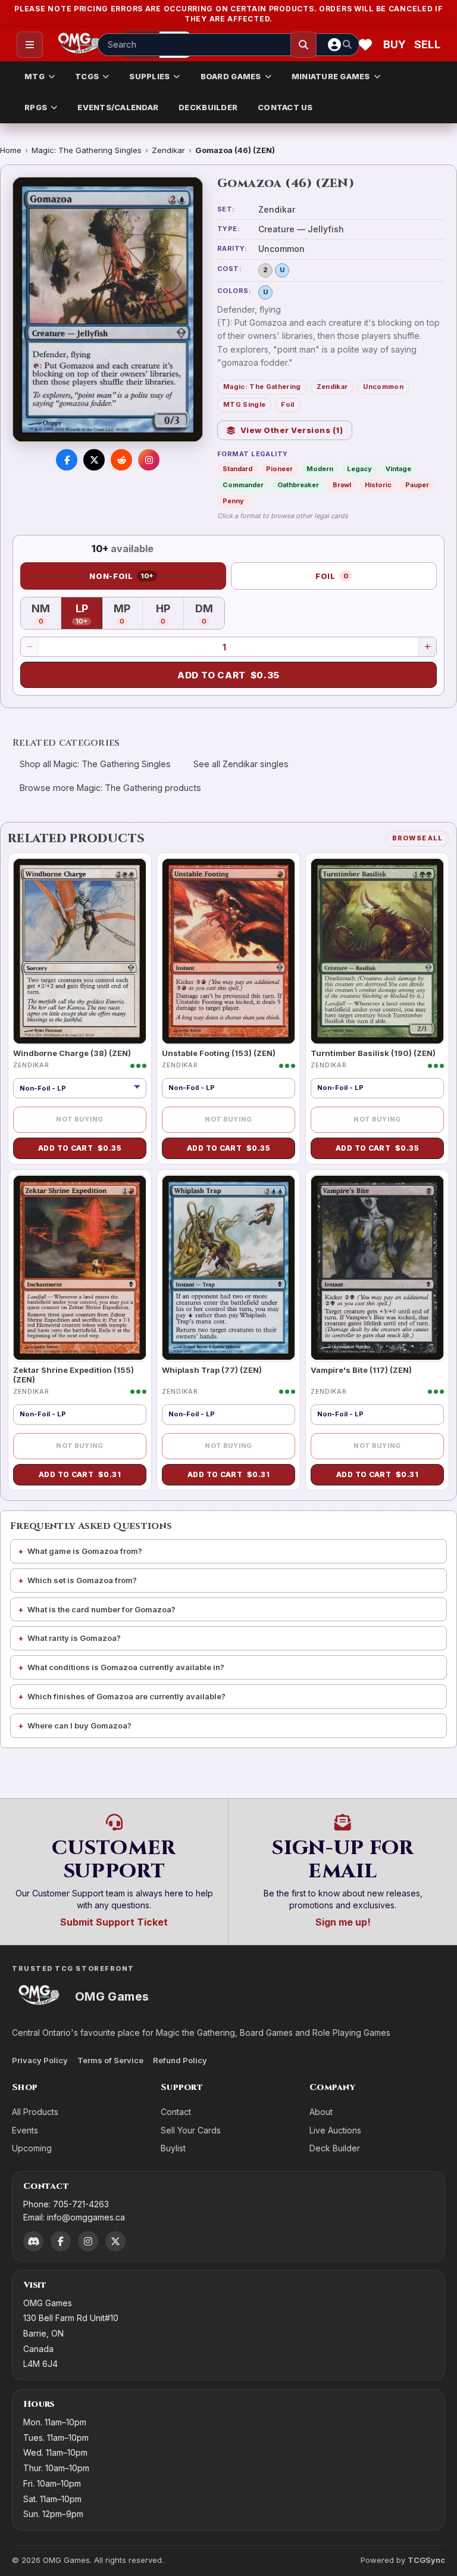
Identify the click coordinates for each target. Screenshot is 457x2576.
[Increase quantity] (427, 647)
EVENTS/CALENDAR (118, 107)
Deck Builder (335, 2148)
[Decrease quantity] (30, 647)
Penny (233, 501)
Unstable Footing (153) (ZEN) (219, 1053)
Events (25, 2130)
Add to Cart (228, 675)
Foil (287, 404)
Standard (237, 469)
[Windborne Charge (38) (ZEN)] (80, 951)
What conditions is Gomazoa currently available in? (126, 1667)
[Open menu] (30, 45)
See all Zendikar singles (241, 764)
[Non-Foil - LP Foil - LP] (80, 1088)
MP (128, 614)
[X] (115, 2241)
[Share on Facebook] (67, 460)
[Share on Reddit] (121, 460)
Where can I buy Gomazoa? (79, 1725)
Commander (243, 485)
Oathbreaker (298, 485)
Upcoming (32, 2148)
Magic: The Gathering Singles (87, 150)
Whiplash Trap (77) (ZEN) (212, 1370)
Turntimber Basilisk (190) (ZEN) (373, 1053)
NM (46, 614)
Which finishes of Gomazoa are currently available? (126, 1696)
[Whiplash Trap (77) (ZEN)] (228, 1268)
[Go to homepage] (79, 45)
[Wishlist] (365, 45)
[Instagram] (88, 2241)
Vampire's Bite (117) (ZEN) (361, 1370)
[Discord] (33, 2241)
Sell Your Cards (191, 2130)
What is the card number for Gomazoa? (101, 1609)
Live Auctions (335, 2130)
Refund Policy (180, 2060)
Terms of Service (110, 2060)
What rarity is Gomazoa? (74, 1638)
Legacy (359, 469)
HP (170, 614)
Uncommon (383, 387)
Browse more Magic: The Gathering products (110, 788)
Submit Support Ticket (114, 1922)
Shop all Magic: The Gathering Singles (95, 764)
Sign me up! (343, 1922)
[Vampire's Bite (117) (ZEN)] (377, 1268)
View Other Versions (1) (292, 430)
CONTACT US (285, 107)
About (321, 2112)
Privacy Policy (40, 2060)
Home (11, 150)
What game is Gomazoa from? (85, 1551)
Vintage (398, 469)
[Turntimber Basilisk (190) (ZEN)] (377, 951)
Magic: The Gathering (262, 387)
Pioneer (279, 469)
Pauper (417, 485)
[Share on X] (94, 460)
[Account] (334, 45)
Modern (320, 469)
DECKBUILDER (208, 107)
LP (89, 614)
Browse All (417, 838)
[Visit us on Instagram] (149, 460)
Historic (378, 485)
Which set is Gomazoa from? (82, 1580)
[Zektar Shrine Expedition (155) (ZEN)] (80, 1268)
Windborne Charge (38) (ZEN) (72, 1053)
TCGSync (426, 2560)
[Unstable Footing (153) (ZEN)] (228, 951)
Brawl (342, 485)
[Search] (303, 45)
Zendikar (168, 150)
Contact (176, 2112)
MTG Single (244, 404)
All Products (35, 2112)
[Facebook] (61, 2241)
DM (210, 614)
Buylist (173, 2148)
